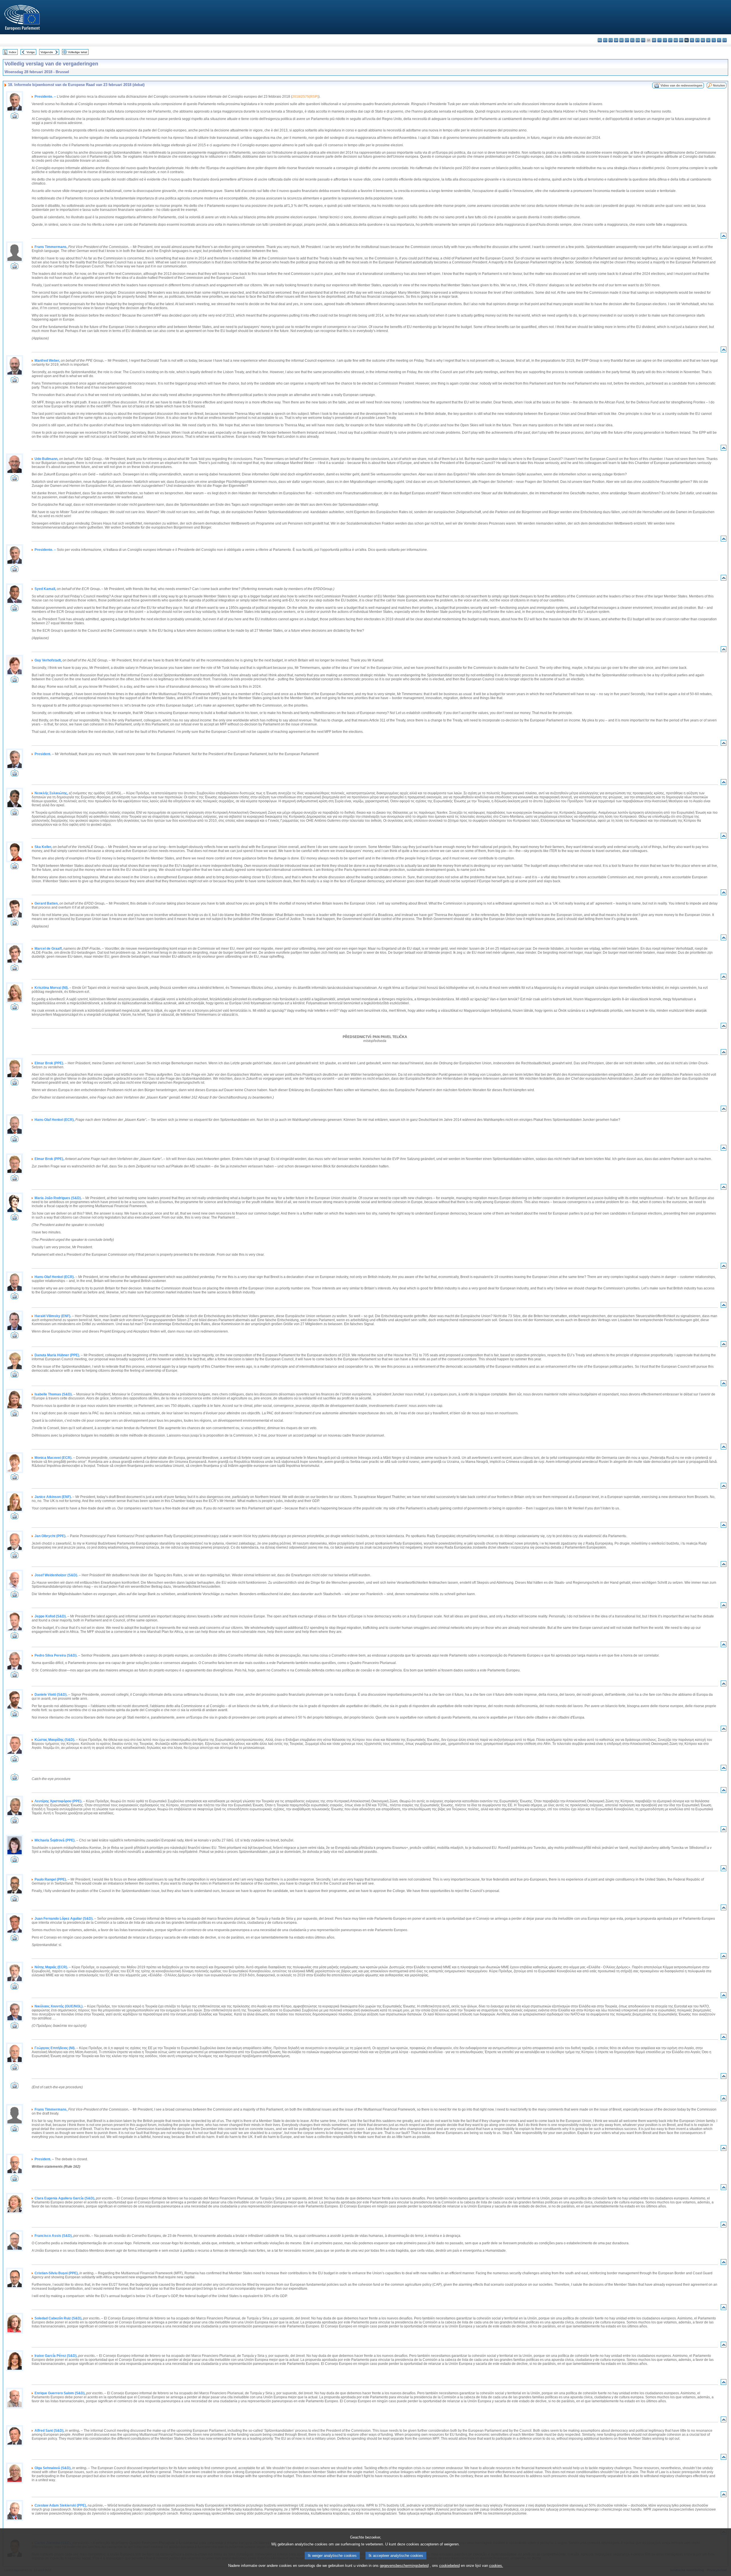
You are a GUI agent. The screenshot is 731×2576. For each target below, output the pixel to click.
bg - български (600, 40)
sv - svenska (725, 40)
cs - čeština (611, 40)
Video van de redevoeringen (681, 85)
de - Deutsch (621, 40)
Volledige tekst (78, 52)
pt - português (697, 40)
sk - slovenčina (708, 40)
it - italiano (659, 40)
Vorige (31, 52)
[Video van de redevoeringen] (15, 117)
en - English (638, 40)
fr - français (643, 40)
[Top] (724, 237)
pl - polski (692, 40)
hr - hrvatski (654, 40)
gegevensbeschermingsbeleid (404, 2566)
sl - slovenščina (714, 40)
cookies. (496, 2566)
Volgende (47, 52)
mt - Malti (681, 40)
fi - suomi (719, 40)
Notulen (719, 85)
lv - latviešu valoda (665, 40)
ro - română (703, 40)
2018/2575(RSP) (305, 97)
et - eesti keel (627, 40)
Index (13, 52)
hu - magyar (676, 40)
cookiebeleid (449, 2566)
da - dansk (616, 40)
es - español (605, 40)
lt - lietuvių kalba (670, 40)
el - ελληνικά (632, 40)
